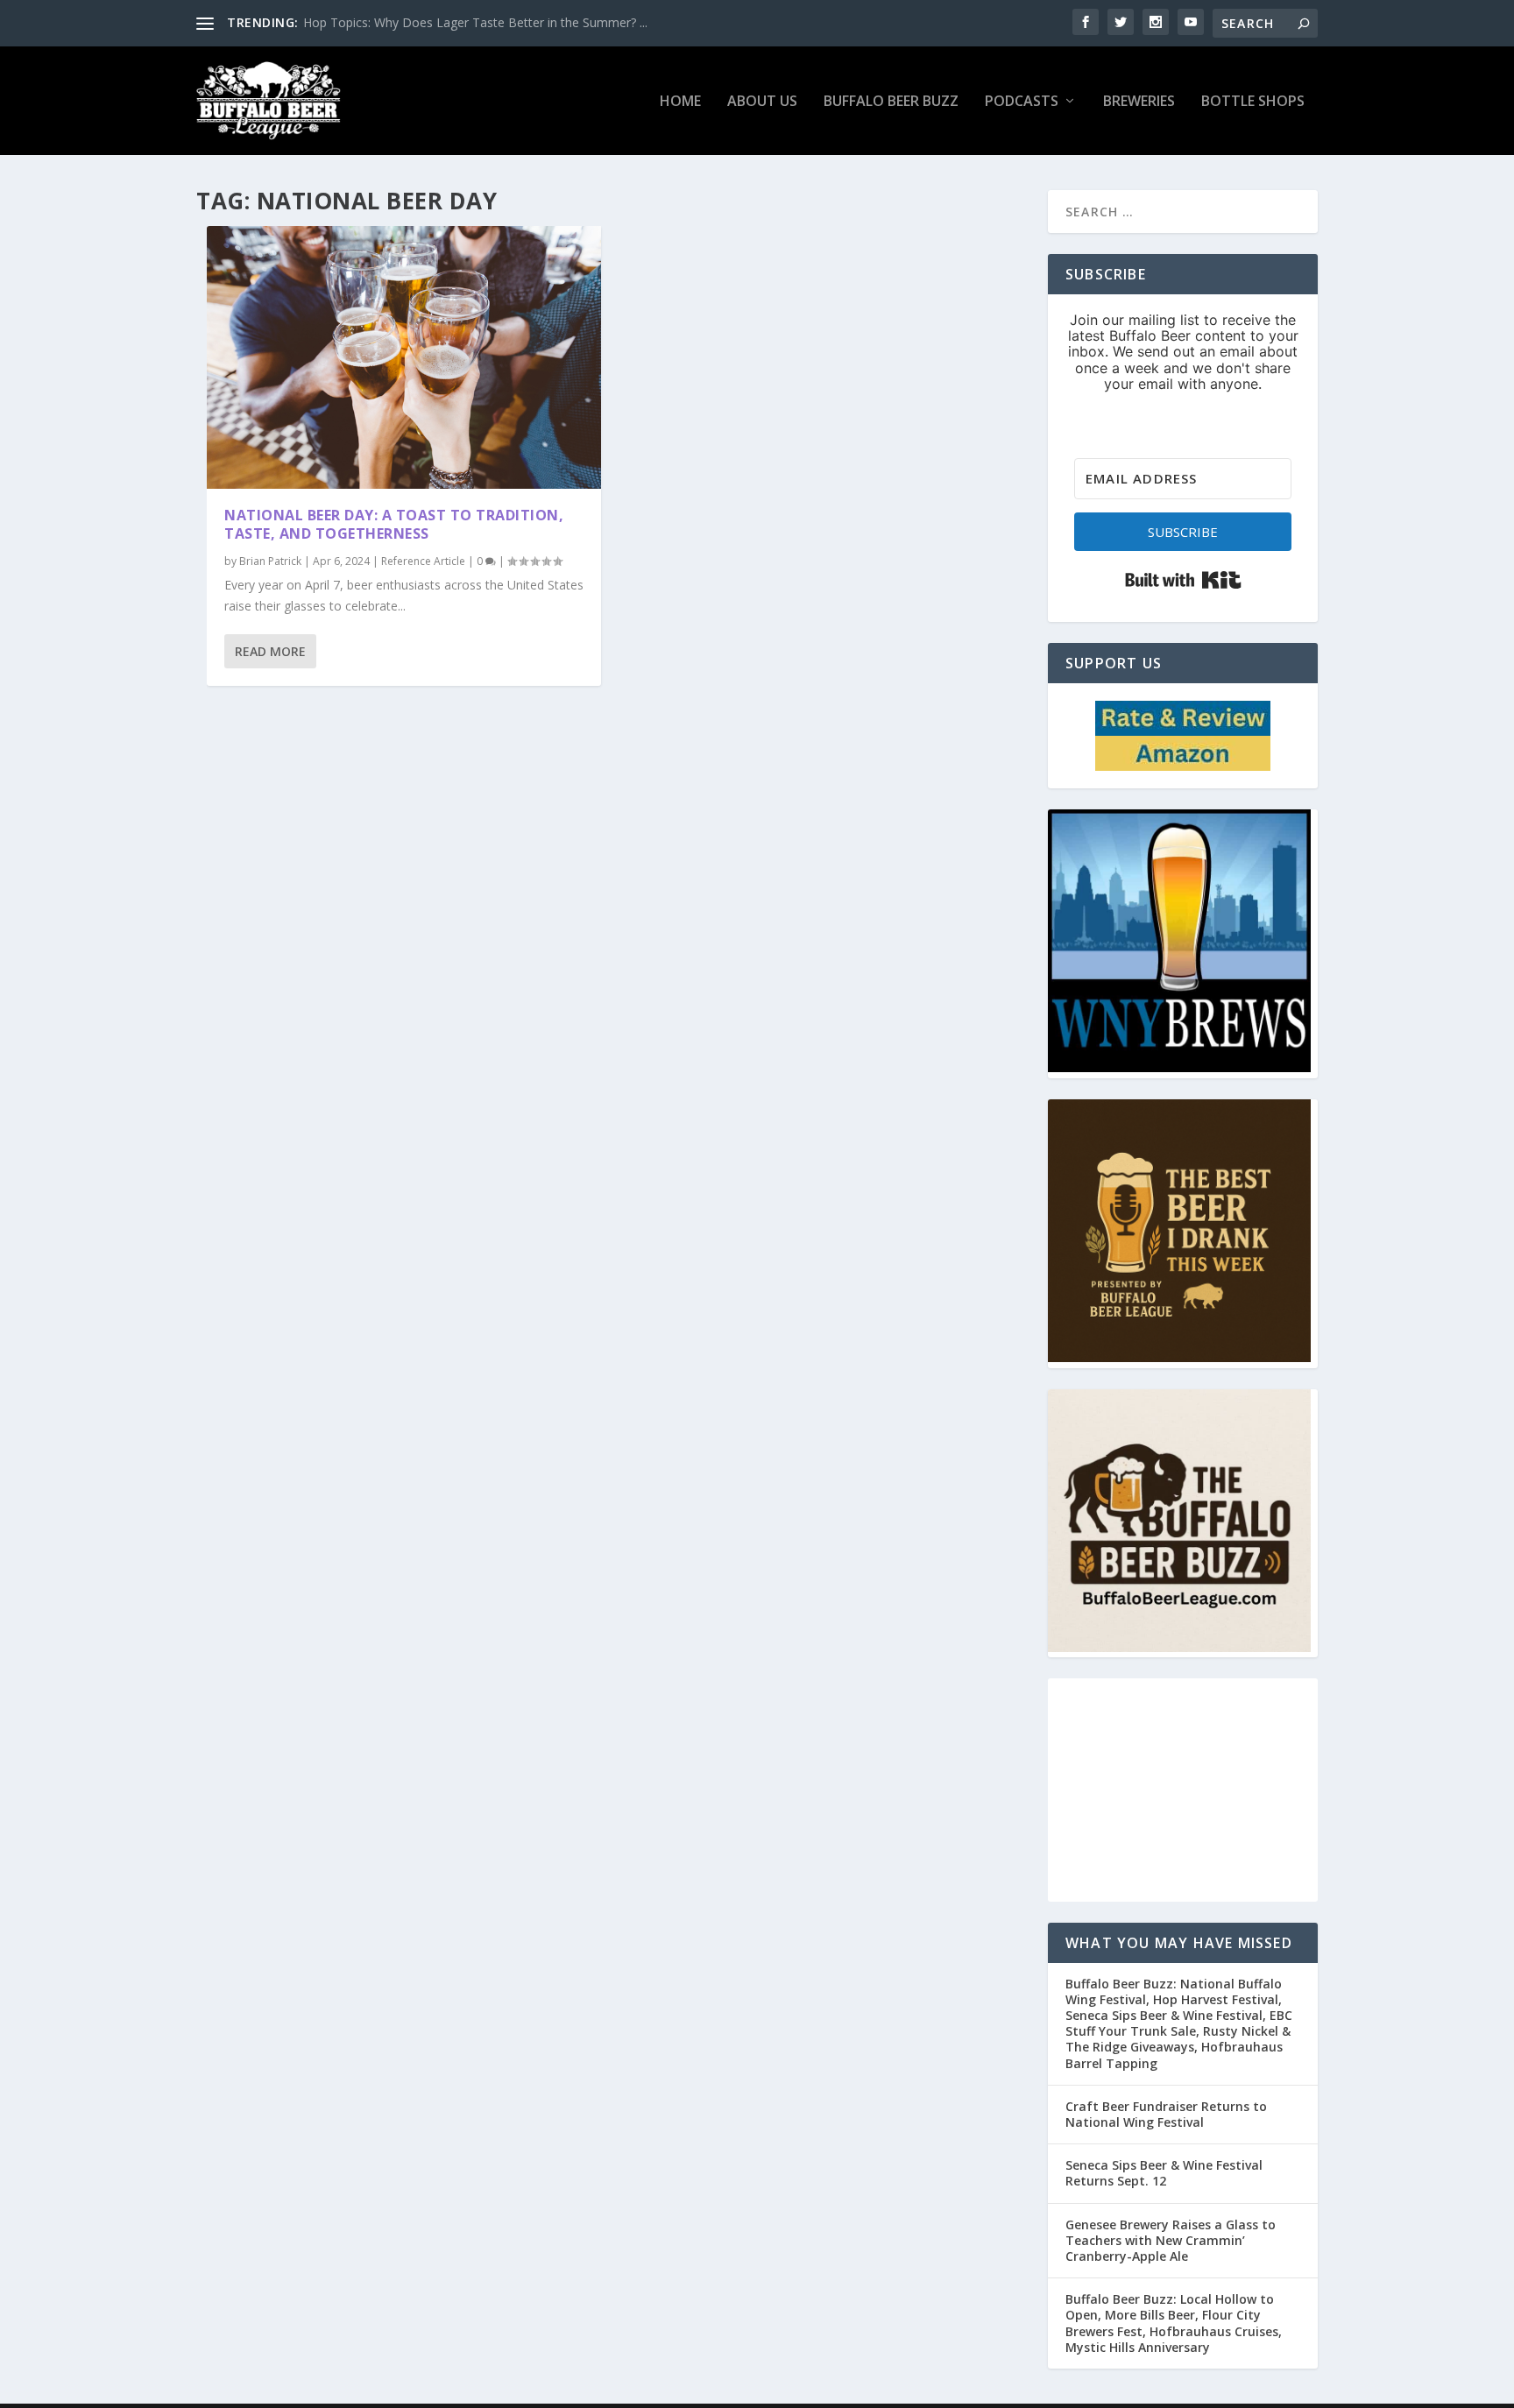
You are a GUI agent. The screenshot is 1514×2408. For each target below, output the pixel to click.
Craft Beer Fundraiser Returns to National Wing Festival (1166, 2114)
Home (680, 102)
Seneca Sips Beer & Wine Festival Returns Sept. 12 (1164, 2173)
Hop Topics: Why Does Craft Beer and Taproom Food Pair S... (478, 22)
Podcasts (1022, 102)
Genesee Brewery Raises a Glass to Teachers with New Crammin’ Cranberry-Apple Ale (1171, 2240)
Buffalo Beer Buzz (891, 102)
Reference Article (423, 561)
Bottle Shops (1253, 102)
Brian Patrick (270, 561)
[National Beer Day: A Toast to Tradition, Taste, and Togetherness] (404, 357)
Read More (270, 651)
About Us (762, 102)
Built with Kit (1183, 580)
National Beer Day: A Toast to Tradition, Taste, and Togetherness (394, 524)
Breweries (1139, 102)
